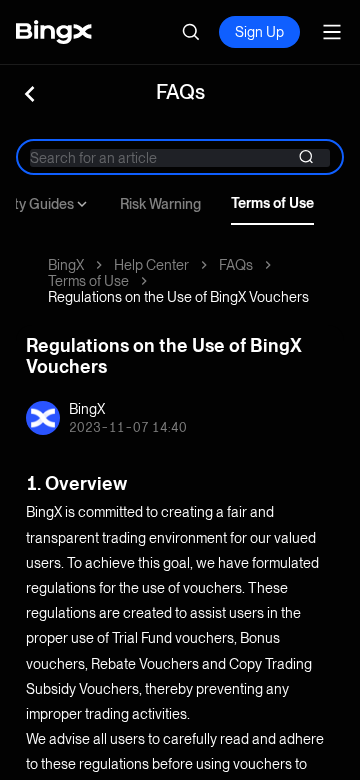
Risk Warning (160, 204)
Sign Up (259, 32)
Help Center (151, 265)
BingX (66, 265)
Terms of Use (272, 203)
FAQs (236, 265)
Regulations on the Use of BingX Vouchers (178, 297)
